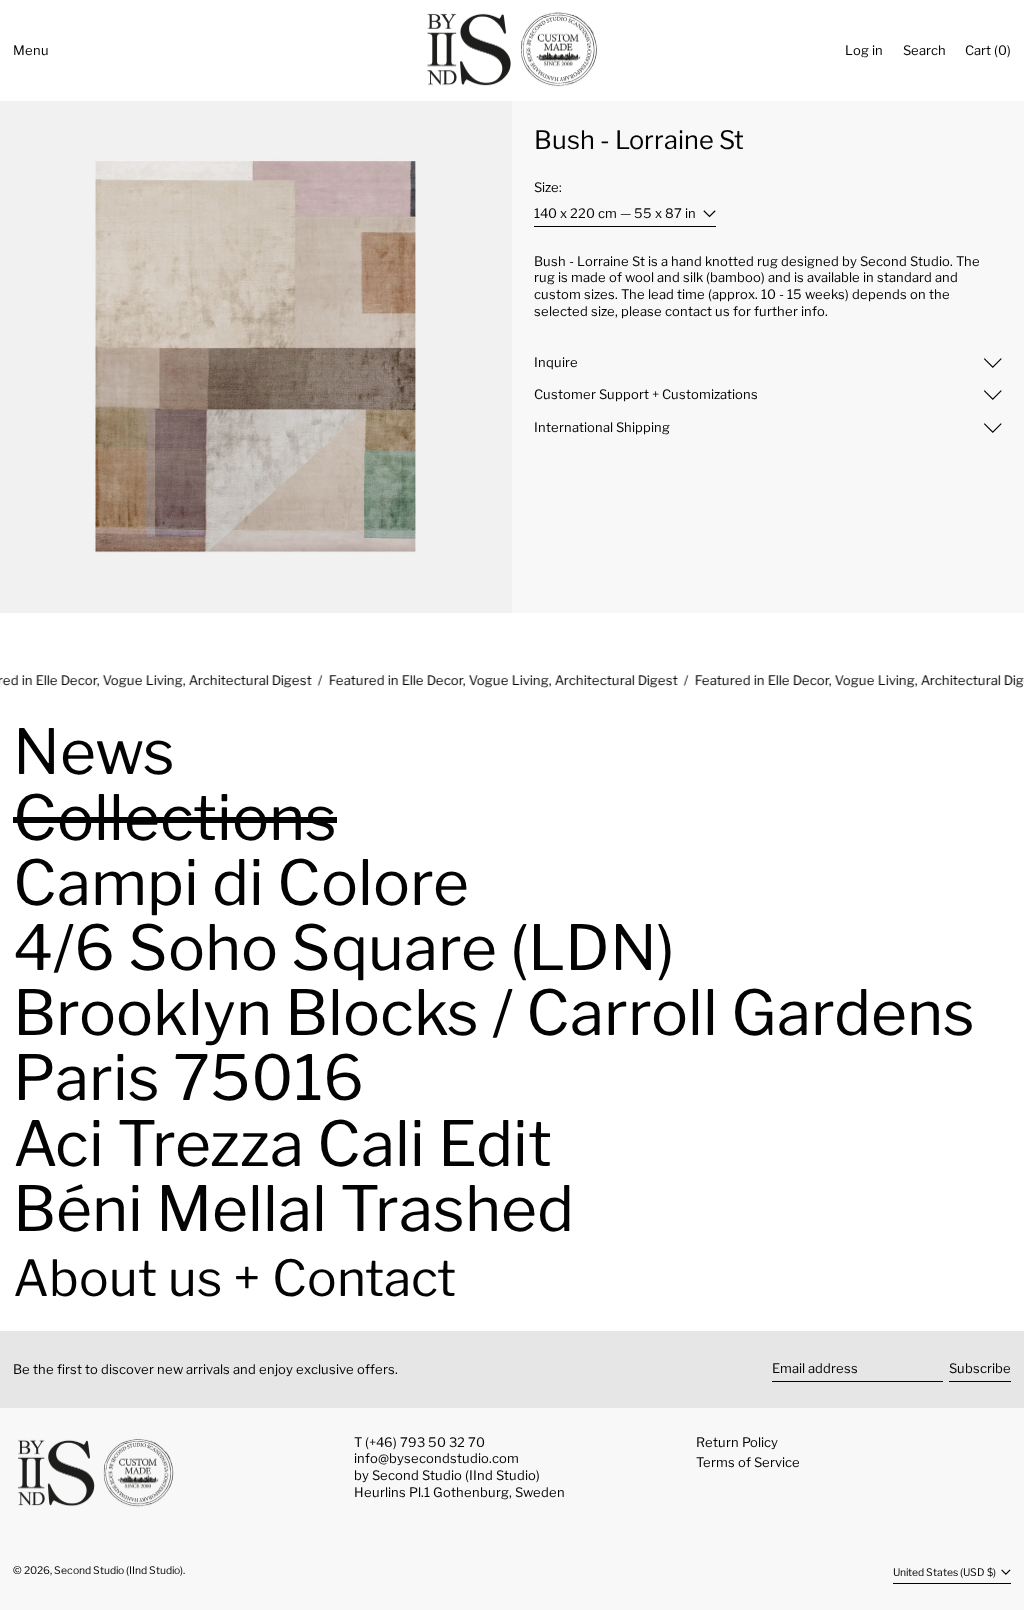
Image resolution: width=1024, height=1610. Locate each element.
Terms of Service (748, 1462)
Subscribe (980, 1368)
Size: (548, 187)
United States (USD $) (945, 1572)
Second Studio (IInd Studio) (118, 1570)
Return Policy (737, 1442)
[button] (924, 51)
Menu (31, 50)
